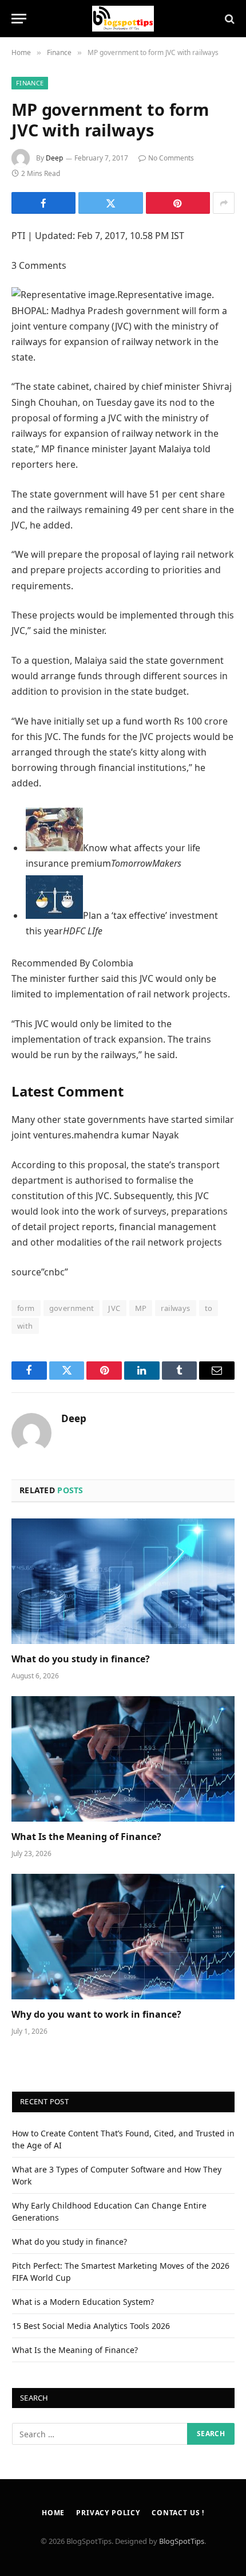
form (26, 1308)
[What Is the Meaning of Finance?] (123, 1759)
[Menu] (19, 19)
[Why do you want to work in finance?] (123, 1937)
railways (175, 1308)
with (25, 1326)
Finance (30, 83)
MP (141, 1308)
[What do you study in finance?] (123, 1581)
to (209, 1308)
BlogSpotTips (182, 2541)
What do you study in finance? (81, 1659)
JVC (114, 1308)
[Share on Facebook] (43, 203)
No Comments (171, 158)
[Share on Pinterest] (178, 203)
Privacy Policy (108, 2513)
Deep (54, 158)
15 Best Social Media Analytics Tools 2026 (91, 2326)
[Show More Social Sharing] (224, 203)
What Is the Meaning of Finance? (86, 1837)
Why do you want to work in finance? (96, 2014)
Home (53, 2513)
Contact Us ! (178, 2513)
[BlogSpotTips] (123, 19)
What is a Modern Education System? (83, 2302)
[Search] (229, 19)
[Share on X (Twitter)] (110, 203)
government (72, 1308)
